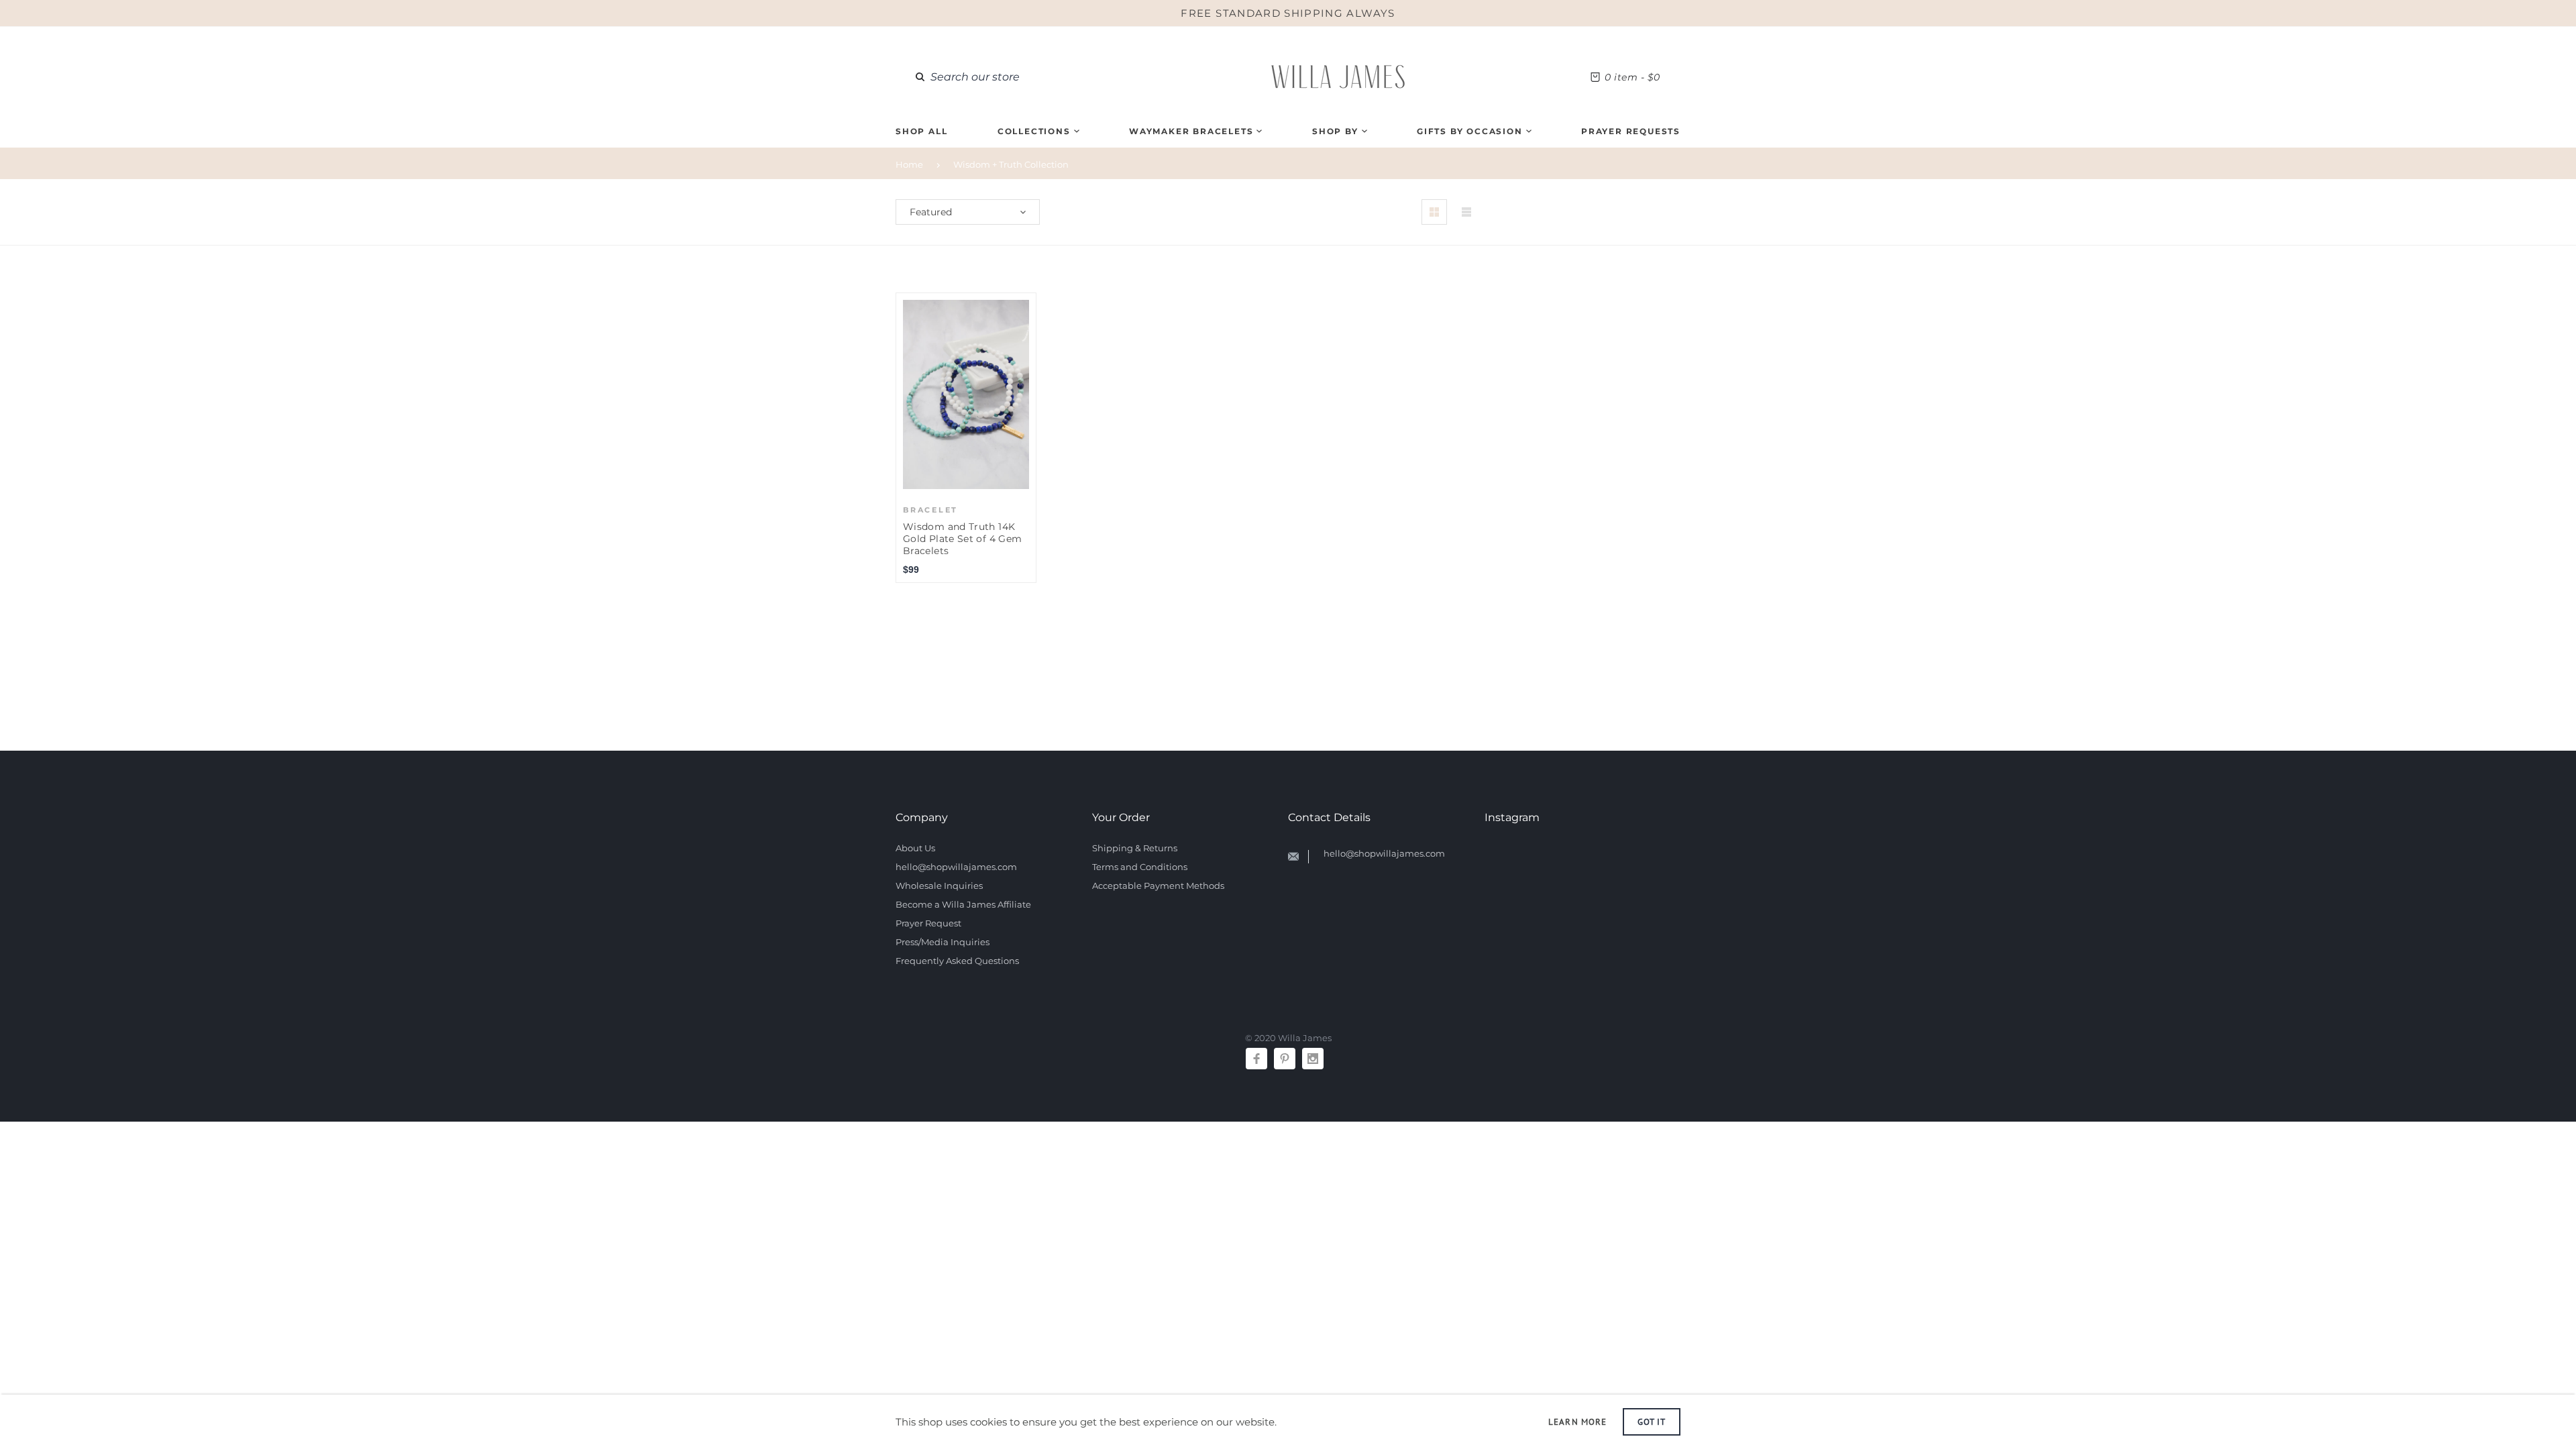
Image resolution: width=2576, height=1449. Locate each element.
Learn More (1577, 1422)
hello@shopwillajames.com (956, 867)
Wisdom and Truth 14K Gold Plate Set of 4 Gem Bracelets (962, 539)
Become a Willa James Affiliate (963, 904)
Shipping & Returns (1135, 848)
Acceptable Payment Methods (1158, 885)
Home (909, 164)
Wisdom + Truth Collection (1011, 164)
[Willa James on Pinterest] (1285, 1059)
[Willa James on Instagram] (1313, 1059)
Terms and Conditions (1140, 867)
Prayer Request (928, 923)
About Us (915, 848)
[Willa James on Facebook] (1256, 1059)
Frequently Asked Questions (957, 961)
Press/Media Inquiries (943, 942)
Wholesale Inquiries (939, 885)
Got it (1652, 1422)
